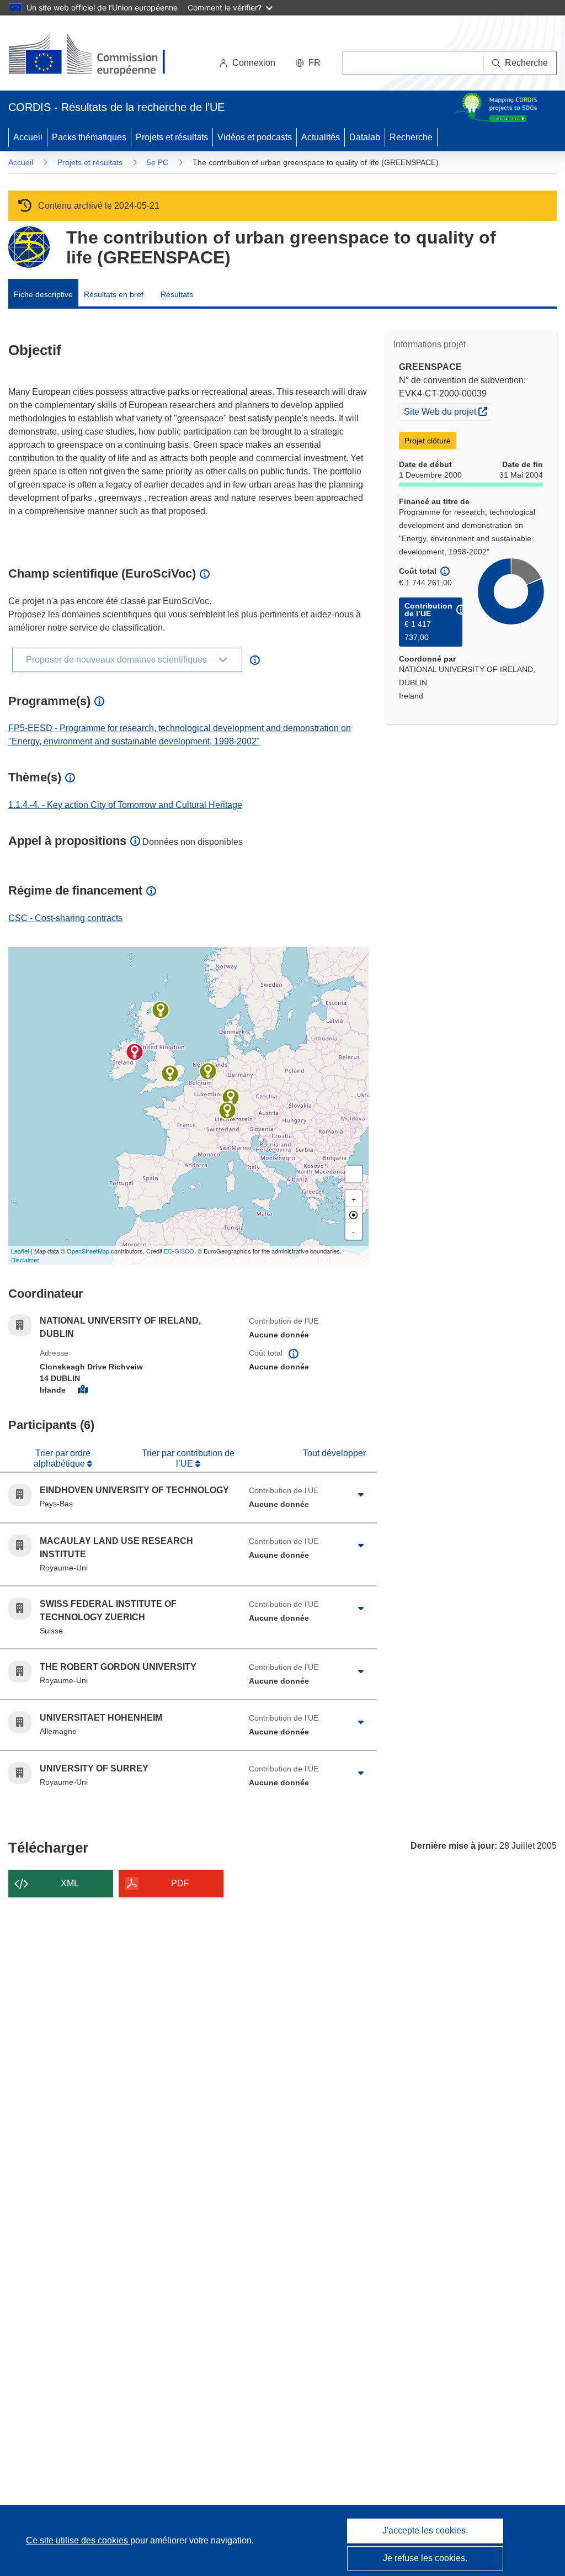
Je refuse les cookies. (425, 2558)
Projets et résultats (172, 137)
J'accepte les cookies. (425, 2530)
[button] (308, 63)
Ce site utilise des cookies (78, 2540)
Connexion (254, 63)
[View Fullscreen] (354, 1174)
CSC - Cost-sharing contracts (65, 918)
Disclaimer (25, 1260)
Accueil (28, 137)
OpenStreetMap (88, 1251)
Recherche (411, 137)
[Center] (354, 1215)
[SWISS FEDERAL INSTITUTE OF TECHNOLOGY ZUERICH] (227, 1110)
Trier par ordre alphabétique (62, 1458)
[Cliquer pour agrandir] (361, 1495)
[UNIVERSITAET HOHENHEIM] (231, 1097)
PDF (180, 1883)
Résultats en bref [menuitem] (114, 294)
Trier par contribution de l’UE (188, 1458)
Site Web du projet (448, 411)
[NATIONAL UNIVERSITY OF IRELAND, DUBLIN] (135, 1052)
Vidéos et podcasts (255, 137)
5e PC (158, 162)
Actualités (321, 137)
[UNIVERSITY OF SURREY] (170, 1073)
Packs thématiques (89, 137)
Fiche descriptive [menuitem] (43, 294)
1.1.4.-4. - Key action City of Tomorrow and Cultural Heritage (125, 805)
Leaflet (20, 1251)
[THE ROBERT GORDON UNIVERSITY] (161, 1010)
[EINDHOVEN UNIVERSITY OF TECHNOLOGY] (208, 1071)
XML (70, 1883)
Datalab (365, 137)
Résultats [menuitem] (177, 294)
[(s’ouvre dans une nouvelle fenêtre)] (97, 55)
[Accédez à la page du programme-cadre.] (29, 247)
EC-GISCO (179, 1251)
